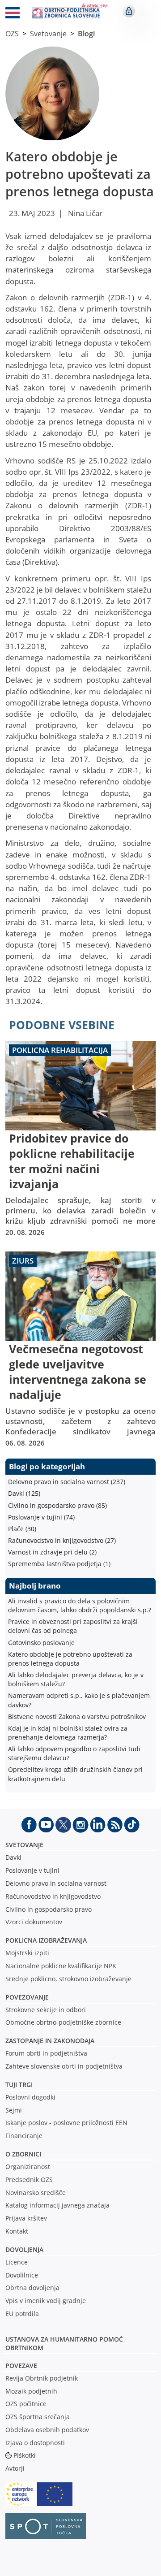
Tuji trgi (19, 2085)
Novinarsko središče (36, 2193)
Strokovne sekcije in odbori (46, 2010)
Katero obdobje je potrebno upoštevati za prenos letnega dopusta (70, 1659)
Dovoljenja (24, 2249)
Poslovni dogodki (30, 2097)
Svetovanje (48, 34)
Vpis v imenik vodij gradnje (46, 2301)
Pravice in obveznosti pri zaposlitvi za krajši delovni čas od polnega (73, 1626)
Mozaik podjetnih (31, 2391)
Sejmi (14, 2110)
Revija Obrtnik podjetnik (42, 2378)
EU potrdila (22, 2314)
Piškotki (25, 2455)
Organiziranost (28, 2167)
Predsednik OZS (29, 2180)
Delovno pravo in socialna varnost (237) (67, 1482)
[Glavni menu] (13, 14)
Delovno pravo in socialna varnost (56, 1883)
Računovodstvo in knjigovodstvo (53, 1896)
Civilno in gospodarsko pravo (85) (57, 1505)
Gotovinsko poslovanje (41, 1643)
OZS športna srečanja (38, 2417)
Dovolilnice (22, 2275)
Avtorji (15, 2468)
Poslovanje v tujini (32, 1870)
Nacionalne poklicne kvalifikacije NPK (61, 1966)
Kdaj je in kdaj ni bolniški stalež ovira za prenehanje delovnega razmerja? (68, 1733)
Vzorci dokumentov (34, 1922)
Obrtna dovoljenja (32, 2288)
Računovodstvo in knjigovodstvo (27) (62, 1540)
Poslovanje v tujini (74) (41, 1517)
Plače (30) (22, 1529)
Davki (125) (24, 1493)
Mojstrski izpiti (27, 1953)
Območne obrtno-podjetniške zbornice (63, 2022)
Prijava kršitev (26, 2218)
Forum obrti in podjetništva (46, 2053)
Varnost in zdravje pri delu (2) (52, 1552)
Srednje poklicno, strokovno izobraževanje (68, 1979)
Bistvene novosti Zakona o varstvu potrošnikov (77, 1717)
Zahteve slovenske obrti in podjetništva (64, 2066)
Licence (17, 2262)
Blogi (86, 34)
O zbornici (23, 2154)
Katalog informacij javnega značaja (57, 2205)
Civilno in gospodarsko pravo (49, 1909)
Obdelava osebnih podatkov (47, 2430)
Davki (13, 1857)
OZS (12, 34)
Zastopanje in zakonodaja (50, 2041)
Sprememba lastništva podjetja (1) (59, 1564)
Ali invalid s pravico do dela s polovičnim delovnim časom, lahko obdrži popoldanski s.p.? (80, 1605)
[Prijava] (129, 11)
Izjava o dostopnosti (35, 2443)
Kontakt (17, 2231)
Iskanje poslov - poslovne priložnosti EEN (66, 2123)
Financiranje (24, 2136)
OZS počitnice (26, 2404)
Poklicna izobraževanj (44, 1940)
